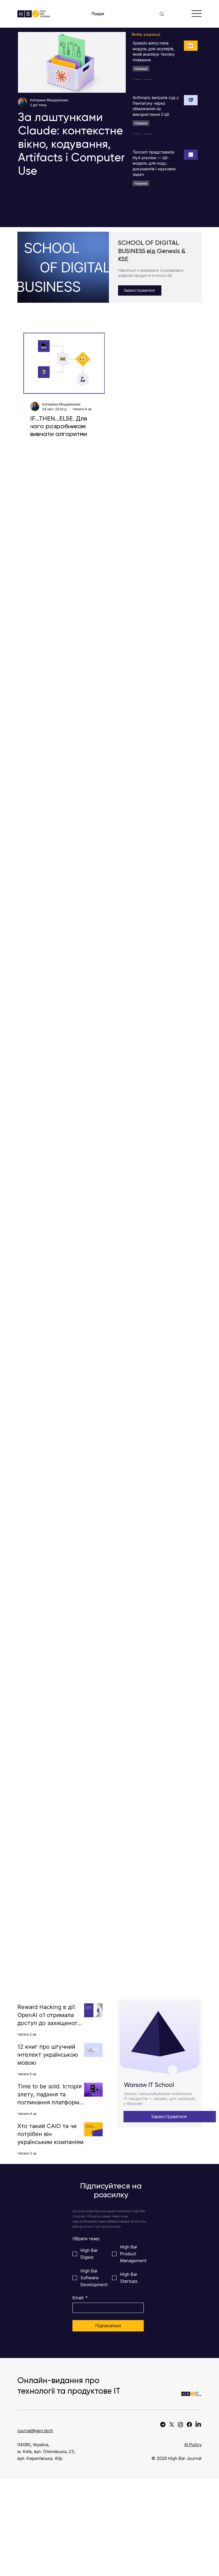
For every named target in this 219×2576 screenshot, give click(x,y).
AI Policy (193, 2445)
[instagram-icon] (181, 2424)
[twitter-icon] (172, 2424)
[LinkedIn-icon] (198, 2424)
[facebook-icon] (189, 2424)
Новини (141, 69)
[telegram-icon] (163, 2424)
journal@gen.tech (35, 2431)
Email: (80, 2298)
